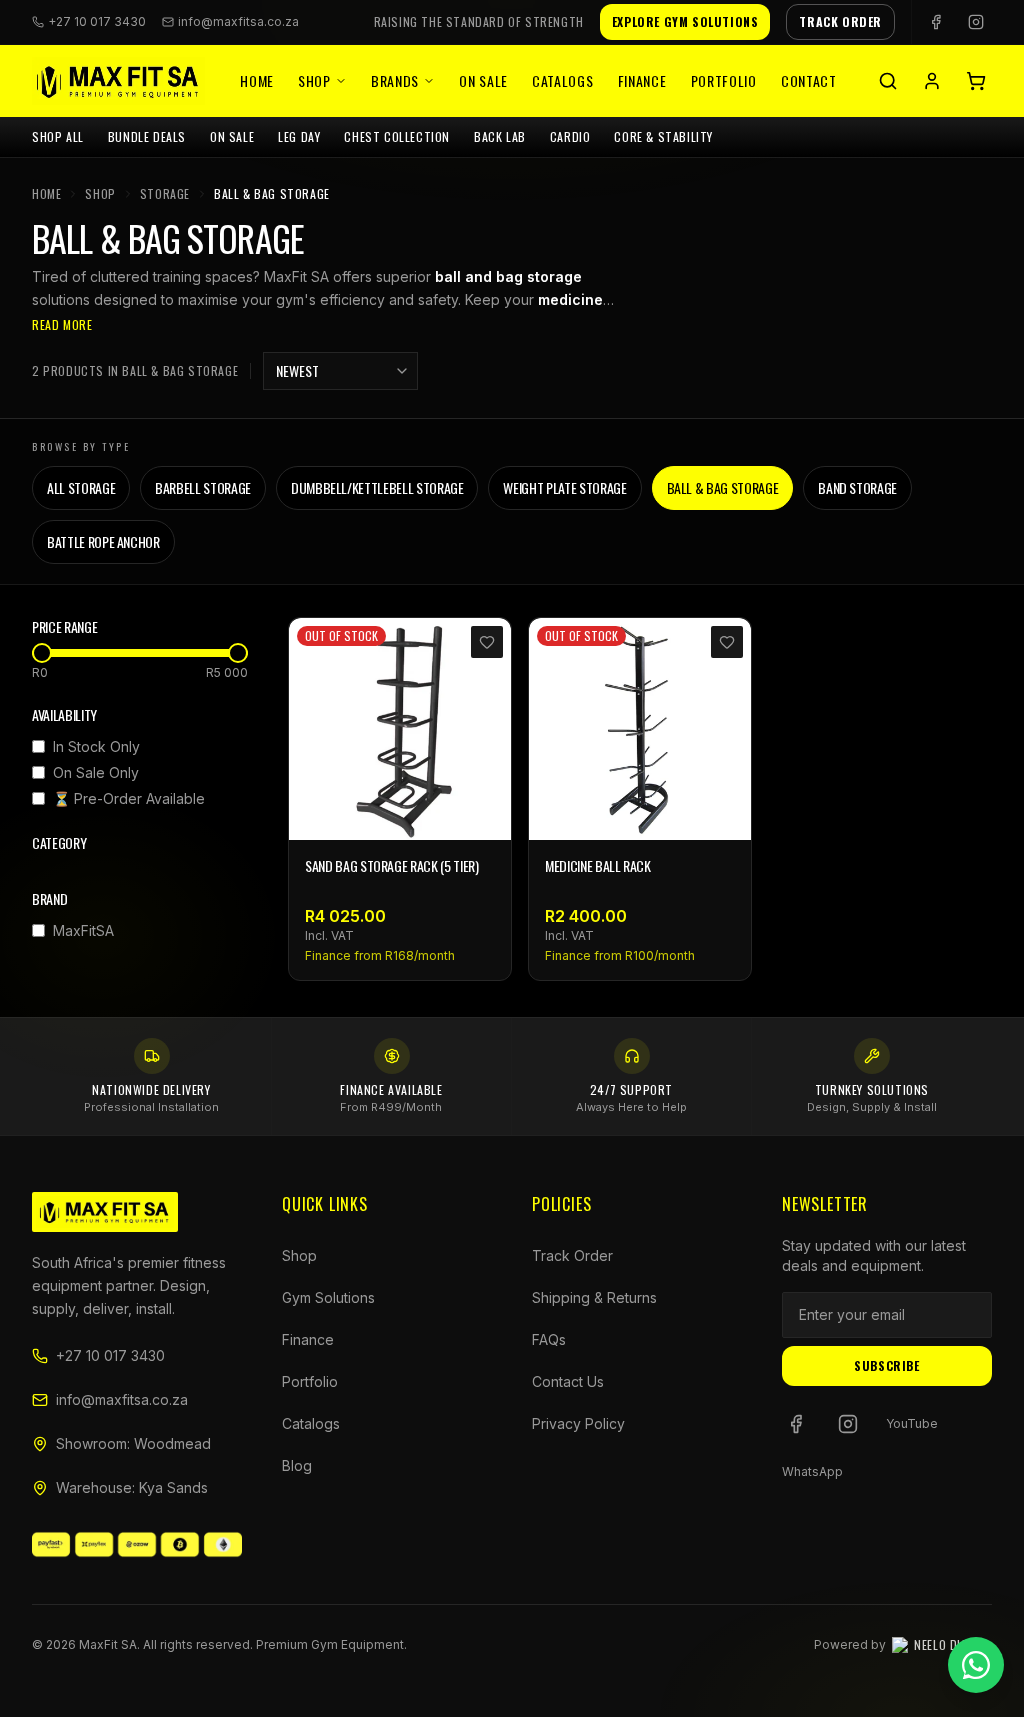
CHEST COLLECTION (397, 136)
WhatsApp (812, 1471)
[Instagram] (976, 22)
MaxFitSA (83, 930)
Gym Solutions (328, 1297)
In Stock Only (96, 746)
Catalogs (563, 80)
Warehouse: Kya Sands (132, 1487)
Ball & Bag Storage (723, 487)
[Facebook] (936, 22)
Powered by (903, 1644)
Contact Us (568, 1381)
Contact (809, 80)
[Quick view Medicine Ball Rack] (725, 814)
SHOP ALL (58, 136)
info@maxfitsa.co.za (238, 21)
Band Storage (857, 487)
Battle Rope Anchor (103, 541)
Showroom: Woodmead (133, 1443)
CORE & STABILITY (663, 136)
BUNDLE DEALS (147, 136)
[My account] (932, 81)
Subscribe (886, 1365)
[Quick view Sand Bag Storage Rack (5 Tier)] (485, 814)
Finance (642, 80)
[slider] (42, 653)
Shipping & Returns (594, 1297)
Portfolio (724, 80)
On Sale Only (96, 772)
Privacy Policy (578, 1423)
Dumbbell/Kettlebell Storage (377, 487)
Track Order (572, 1255)
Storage (165, 194)
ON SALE (232, 136)
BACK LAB (500, 136)
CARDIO (570, 136)
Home (257, 80)
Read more (62, 325)
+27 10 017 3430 (110, 1355)
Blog (297, 1465)
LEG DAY (299, 136)
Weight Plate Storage (564, 487)
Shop (314, 80)
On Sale (483, 80)
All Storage (81, 487)
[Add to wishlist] (487, 642)
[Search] (888, 81)
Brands (395, 80)
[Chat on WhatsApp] (976, 1665)
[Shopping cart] (976, 81)
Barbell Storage (203, 487)
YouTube (912, 1423)
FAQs (549, 1339)
